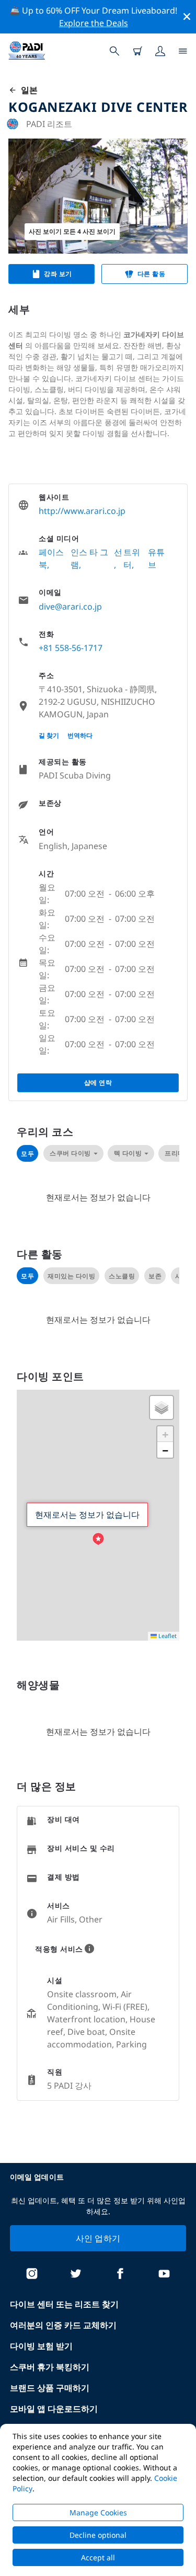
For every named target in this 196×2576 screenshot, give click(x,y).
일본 (27, 90)
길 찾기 (49, 735)
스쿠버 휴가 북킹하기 (50, 2367)
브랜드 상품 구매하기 (50, 2388)
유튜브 (156, 558)
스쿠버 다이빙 (70, 1153)
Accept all (98, 2557)
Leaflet (167, 1636)
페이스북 (51, 558)
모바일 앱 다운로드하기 (54, 2409)
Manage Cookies (98, 2512)
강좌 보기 (58, 274)
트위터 (132, 558)
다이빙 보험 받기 (41, 2346)
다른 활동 (152, 274)
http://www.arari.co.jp (82, 511)
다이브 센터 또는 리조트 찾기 (64, 2304)
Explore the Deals (94, 23)
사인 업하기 (98, 2238)
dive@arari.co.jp (70, 606)
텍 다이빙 (128, 1153)
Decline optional (98, 2535)
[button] (98, 1539)
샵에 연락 (98, 1083)
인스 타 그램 (89, 558)
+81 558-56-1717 (71, 648)
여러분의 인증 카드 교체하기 (63, 2325)
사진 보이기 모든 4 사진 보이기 (72, 231)
